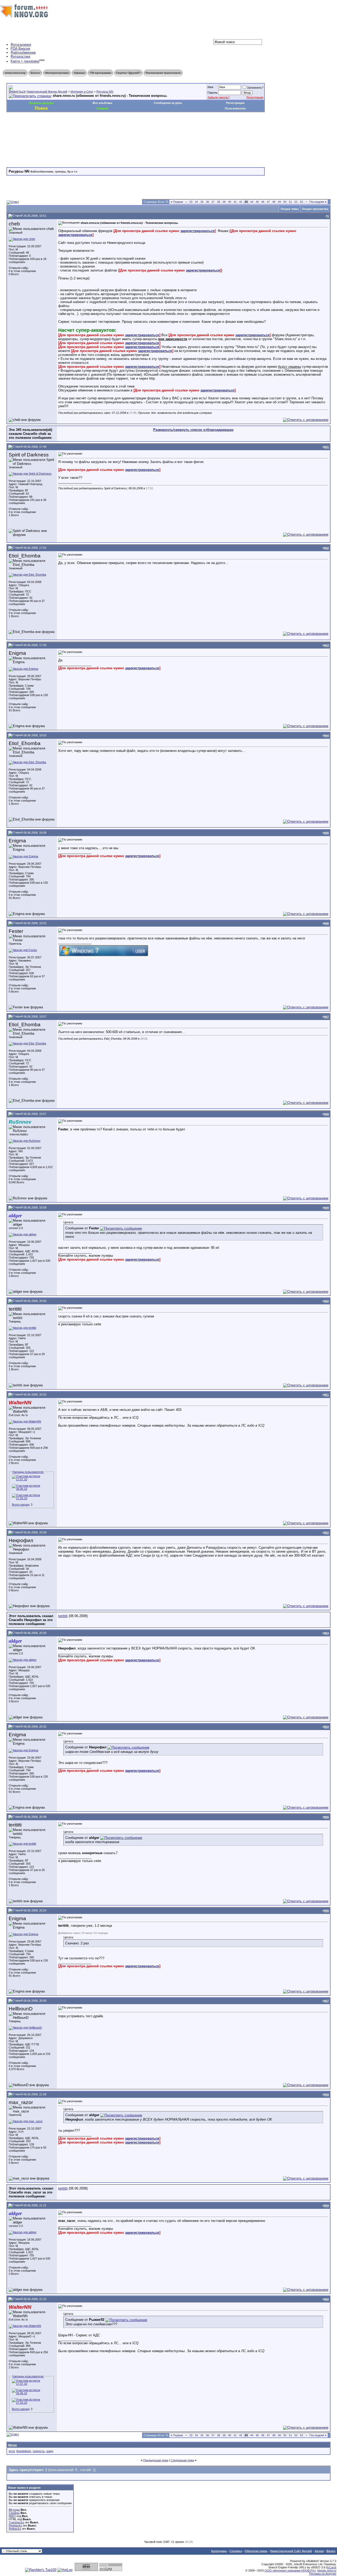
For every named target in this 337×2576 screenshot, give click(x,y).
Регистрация (255, 97)
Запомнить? (255, 88)
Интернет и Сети (82, 92)
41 (235, 202)
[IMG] (12, 2516)
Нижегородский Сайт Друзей (291, 2551)
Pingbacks (15, 2525)
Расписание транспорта (163, 73)
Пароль (212, 93)
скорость (39, 2451)
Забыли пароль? (219, 97)
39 (224, 202)
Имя (210, 87)
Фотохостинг (21, 56)
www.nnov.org (15, 73)
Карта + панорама (25, 61)
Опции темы (290, 209)
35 (202, 202)
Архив (319, 2551)
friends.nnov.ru (327, 2570)
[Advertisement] (102, 128)
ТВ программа (100, 73)
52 (296, 202)
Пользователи (235, 108)
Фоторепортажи (57, 73)
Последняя (318, 202)
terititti (63, 1616)
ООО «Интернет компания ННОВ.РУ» (290, 2570)
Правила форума (41, 103)
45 (257, 202)
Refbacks (15, 2529)
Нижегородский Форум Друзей (47, 92)
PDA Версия (20, 49)
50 (285, 202)
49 (279, 202)
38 (219, 202)
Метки (13, 2445)
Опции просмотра (315, 209)
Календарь (219, 2551)
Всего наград (21, 1505)
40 (230, 202)
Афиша (79, 73)
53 (301, 202)
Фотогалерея (21, 45)
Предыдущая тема (156, 2460)
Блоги (35, 73)
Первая (177, 202)
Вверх (331, 2551)
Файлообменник (23, 52)
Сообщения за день (168, 103)
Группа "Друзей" (128, 73)
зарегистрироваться (197, 231)
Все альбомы (102, 103)
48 (274, 202)
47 (268, 202)
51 (290, 202)
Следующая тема (182, 2460)
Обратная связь (256, 2551)
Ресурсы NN (105, 92)
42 (241, 202)
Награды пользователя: (28, 1472)
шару (50, 2451)
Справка (236, 2551)
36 (207, 202)
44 (252, 202)
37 (213, 202)
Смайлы (14, 2513)
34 (196, 202)
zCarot (332, 2567)
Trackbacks (16, 2522)
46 (263, 202)
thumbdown (24, 2451)
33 (191, 202)
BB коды (14, 2510)
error (12, 2451)
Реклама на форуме (323, 2574)
